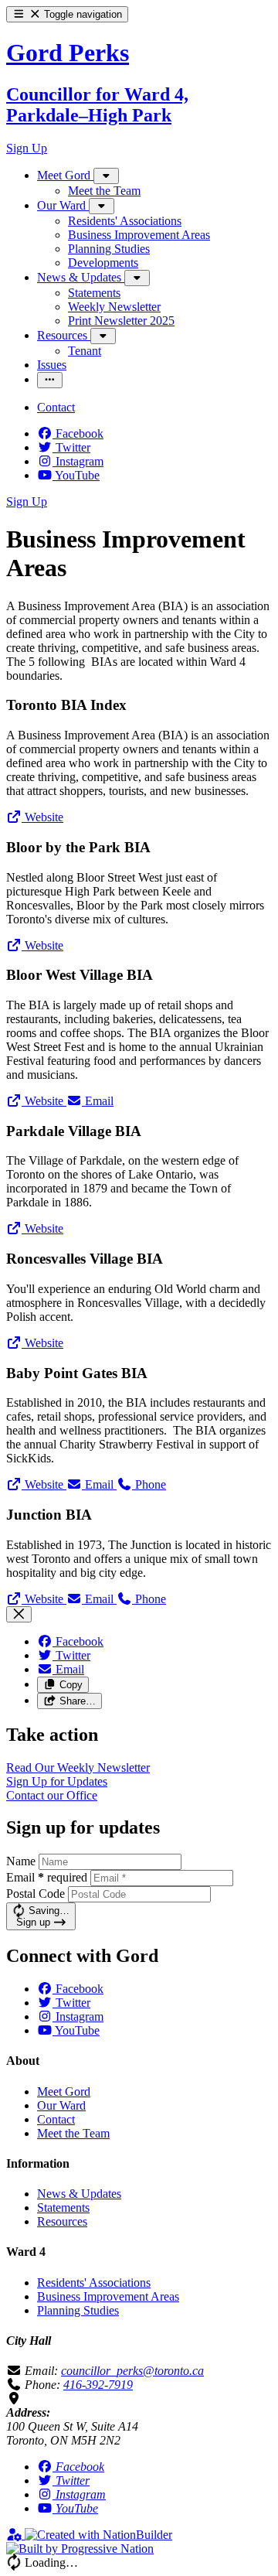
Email (47, 1877)
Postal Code (36, 1894)
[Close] (19, 1614)
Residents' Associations (94, 2283)
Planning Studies (78, 2310)
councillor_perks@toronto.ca (132, 2371)
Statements (63, 2208)
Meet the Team (73, 2133)
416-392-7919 (98, 2385)
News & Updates (79, 2194)
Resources (62, 2221)
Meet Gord (64, 2092)
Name (21, 1861)
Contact (56, 2119)
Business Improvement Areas (108, 2296)
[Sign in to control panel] (15, 2535)
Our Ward (61, 2105)
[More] (106, 176)
